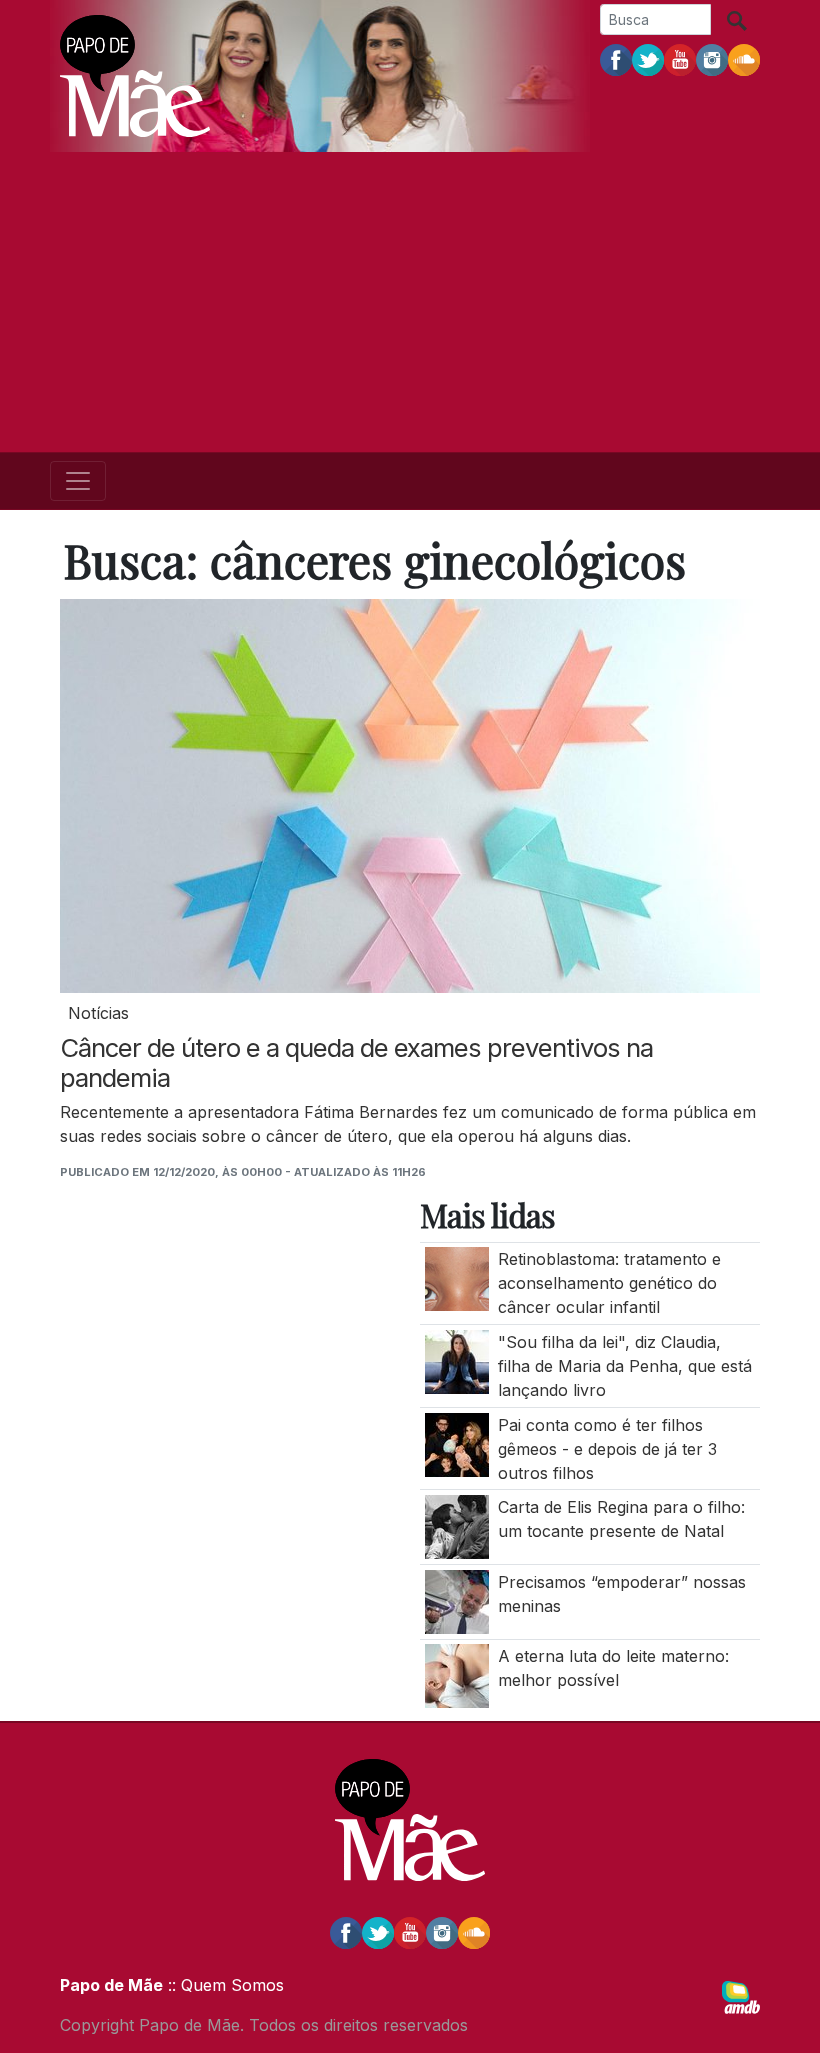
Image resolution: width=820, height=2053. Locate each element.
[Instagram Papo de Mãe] (712, 59)
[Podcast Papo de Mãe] (744, 59)
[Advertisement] (410, 302)
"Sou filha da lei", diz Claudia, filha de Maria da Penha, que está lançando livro (625, 1366)
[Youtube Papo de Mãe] (680, 59)
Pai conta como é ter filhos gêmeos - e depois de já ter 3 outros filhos (607, 1449)
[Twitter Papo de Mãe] (648, 59)
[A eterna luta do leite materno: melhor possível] (457, 1675)
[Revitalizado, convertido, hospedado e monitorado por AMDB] (741, 1996)
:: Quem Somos (223, 1985)
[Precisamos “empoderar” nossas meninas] (457, 1600)
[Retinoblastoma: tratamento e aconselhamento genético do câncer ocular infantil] (457, 1278)
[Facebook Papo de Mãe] (616, 59)
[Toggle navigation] (78, 481)
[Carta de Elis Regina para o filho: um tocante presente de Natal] (457, 1526)
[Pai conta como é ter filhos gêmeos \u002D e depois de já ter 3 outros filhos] (457, 1443)
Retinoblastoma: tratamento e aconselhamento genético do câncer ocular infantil (609, 1283)
